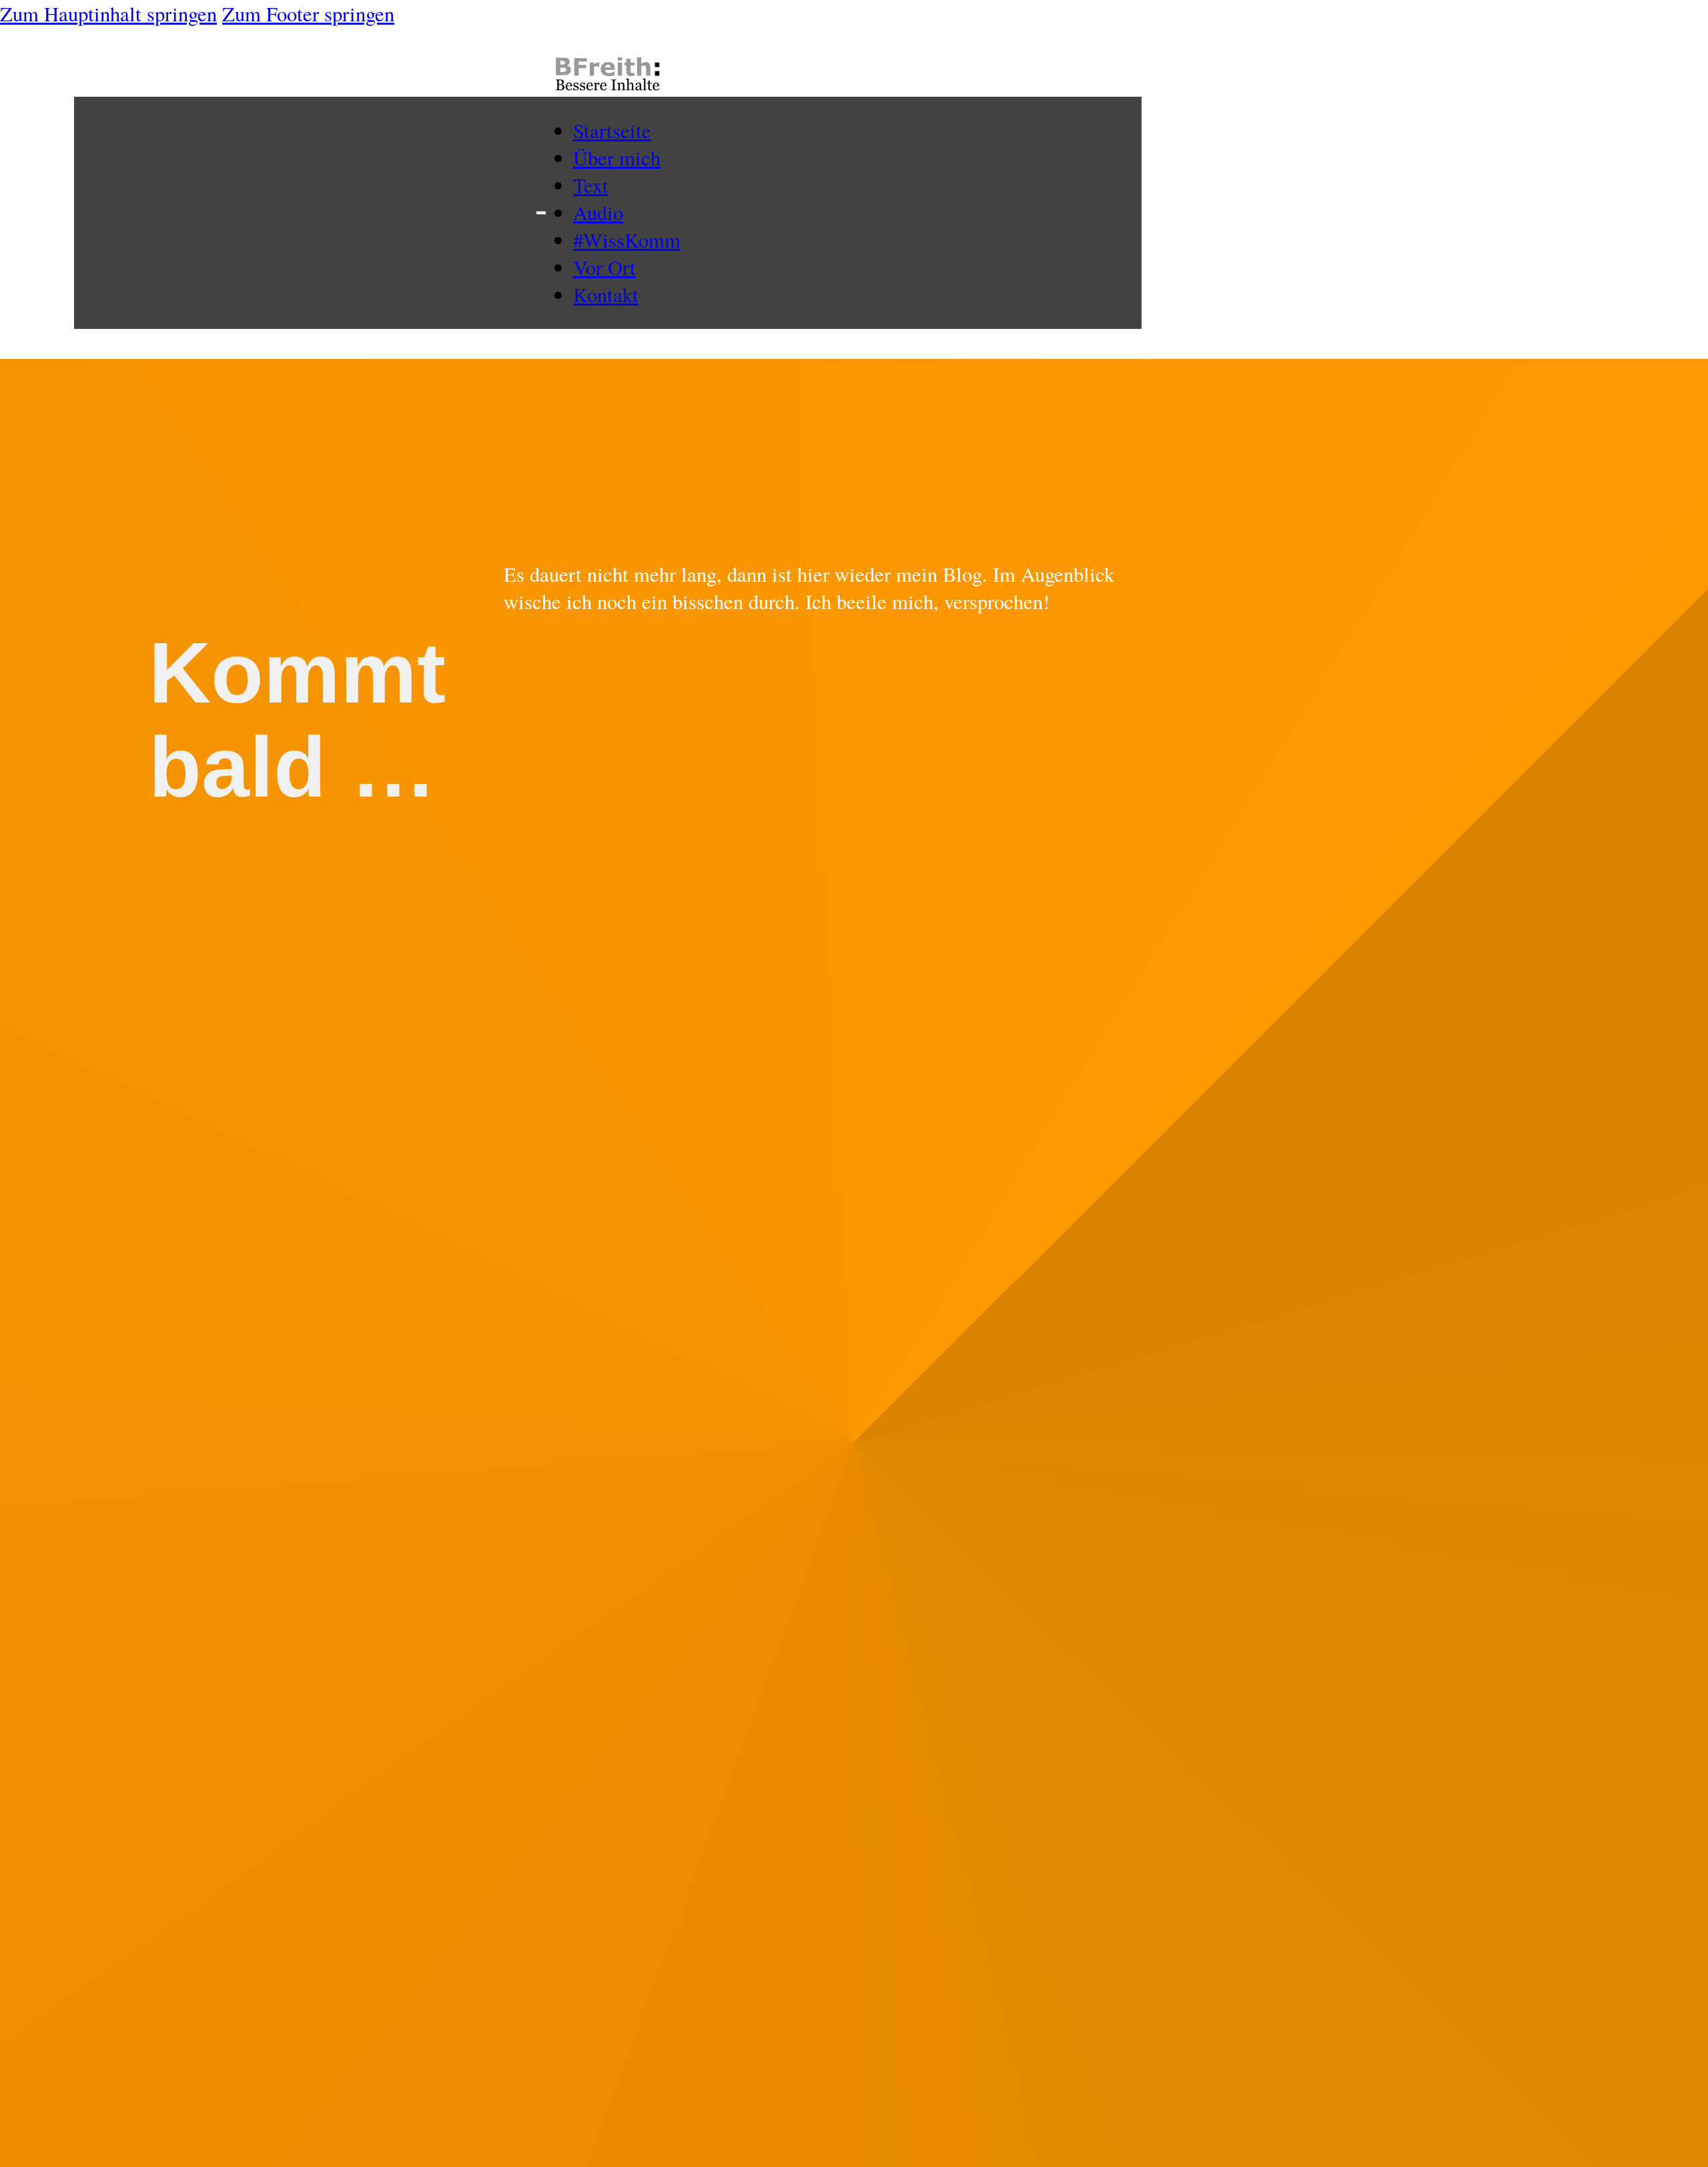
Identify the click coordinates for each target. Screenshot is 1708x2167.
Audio (598, 212)
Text (591, 185)
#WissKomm (627, 240)
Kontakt (606, 295)
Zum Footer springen (308, 14)
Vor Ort (604, 267)
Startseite (612, 130)
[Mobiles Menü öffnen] (541, 213)
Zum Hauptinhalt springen (108, 14)
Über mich (617, 158)
